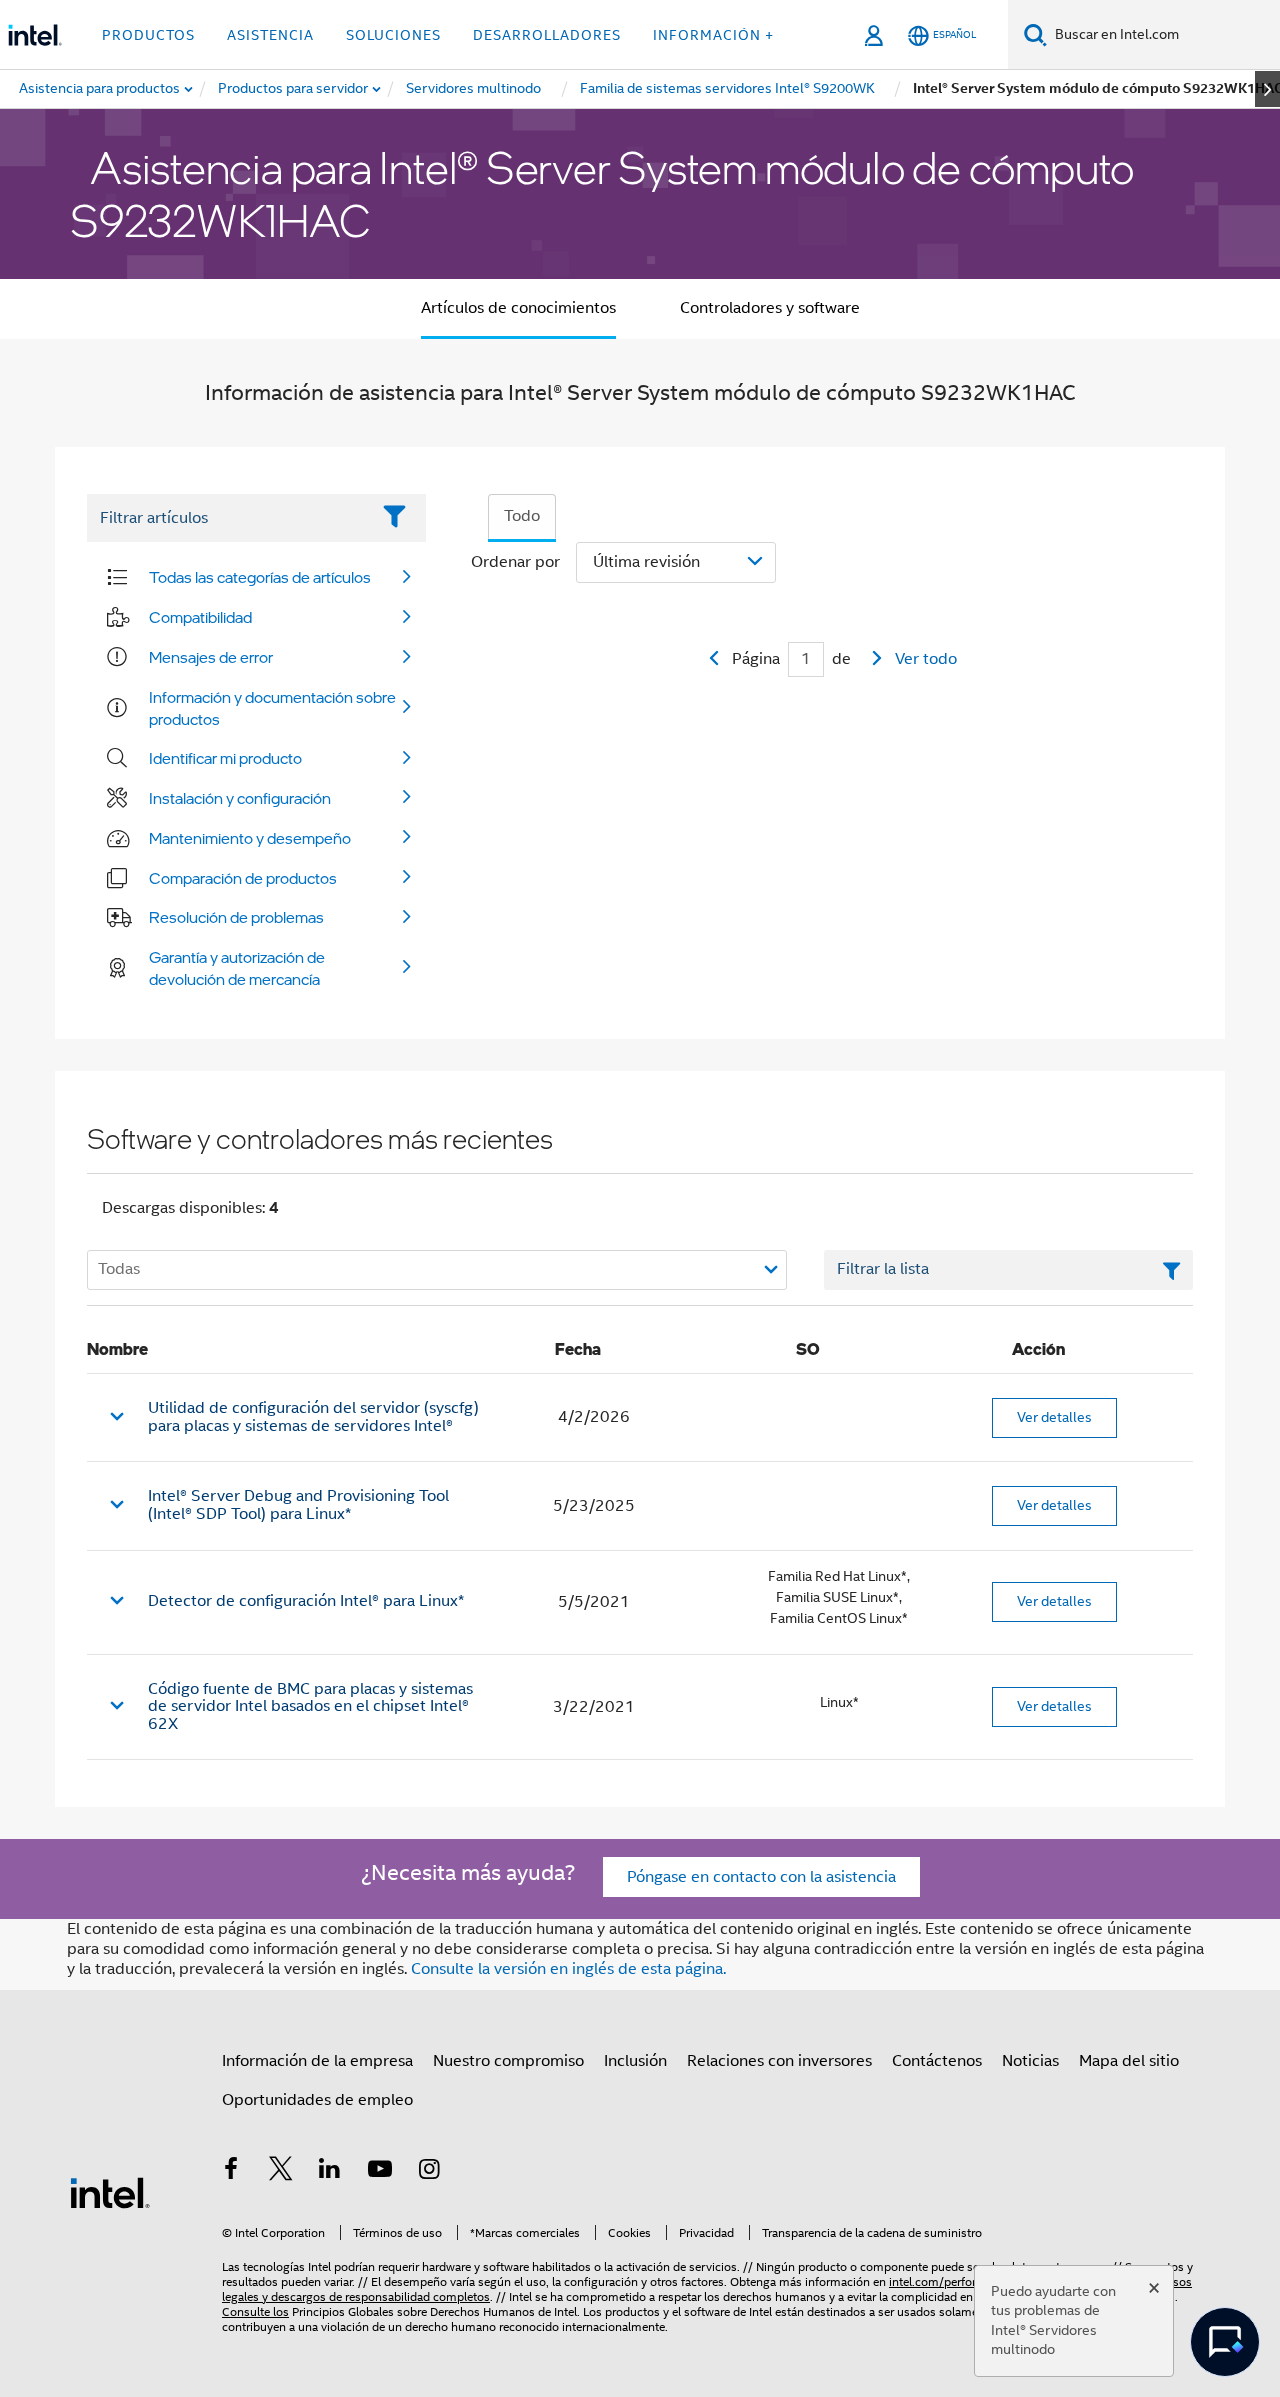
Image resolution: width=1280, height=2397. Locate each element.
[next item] (1267, 89)
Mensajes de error (211, 657)
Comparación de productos (243, 878)
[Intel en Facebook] (231, 2172)
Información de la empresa (317, 2061)
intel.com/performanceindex (965, 2281)
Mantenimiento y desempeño (250, 838)
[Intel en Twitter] (281, 2172)
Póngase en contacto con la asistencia (761, 1877)
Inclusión (635, 2061)
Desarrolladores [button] (547, 35)
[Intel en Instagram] (429, 2172)
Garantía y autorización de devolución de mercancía (237, 968)
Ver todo (926, 659)
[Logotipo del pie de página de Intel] (110, 2192)
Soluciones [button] (393, 35)
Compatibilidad (200, 617)
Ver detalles (1054, 1417)
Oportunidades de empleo (317, 2100)
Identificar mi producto (225, 758)
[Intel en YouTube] (380, 2172)
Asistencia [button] (270, 35)
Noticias (1030, 2061)
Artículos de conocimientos (518, 308)
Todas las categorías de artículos (260, 577)
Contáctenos (937, 2061)
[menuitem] (294, 89)
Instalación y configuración (240, 798)
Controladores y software (770, 308)
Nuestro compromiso (508, 2061)
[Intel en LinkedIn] (330, 2172)
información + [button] (713, 35)
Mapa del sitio (1129, 2061)
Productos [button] (148, 35)
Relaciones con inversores (779, 2061)
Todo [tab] (522, 516)
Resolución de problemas (236, 917)
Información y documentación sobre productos (272, 708)
